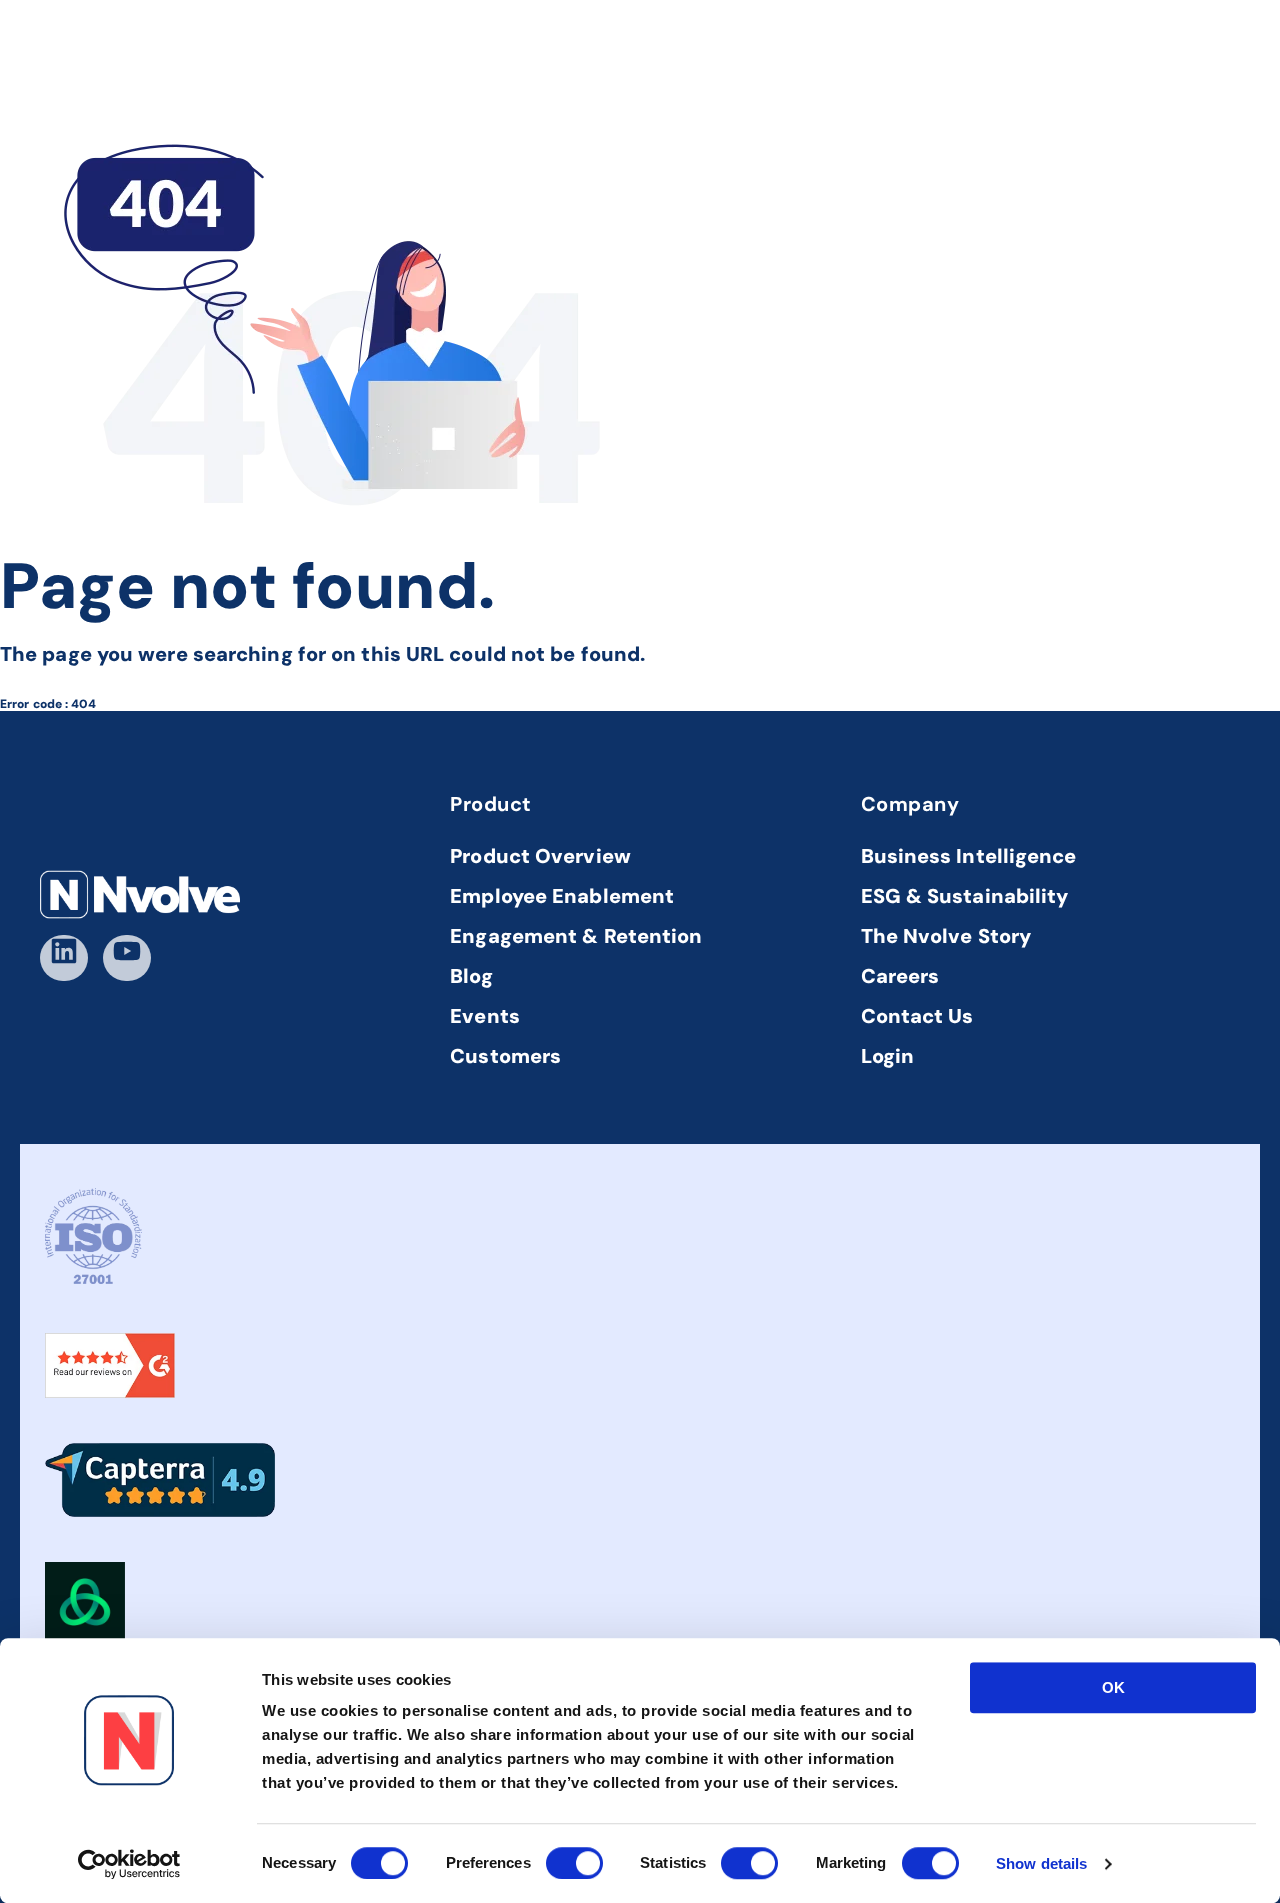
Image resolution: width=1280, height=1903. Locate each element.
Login (888, 1056)
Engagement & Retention (576, 936)
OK (1113, 1687)
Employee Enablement (562, 896)
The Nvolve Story (946, 936)
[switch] (574, 1863)
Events (485, 1016)
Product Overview (540, 856)
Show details (1041, 1863)
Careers (900, 976)
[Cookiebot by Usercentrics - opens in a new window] (129, 1864)
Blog (471, 976)
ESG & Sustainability (965, 896)
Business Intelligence (969, 856)
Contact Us (917, 1016)
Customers (505, 1056)
